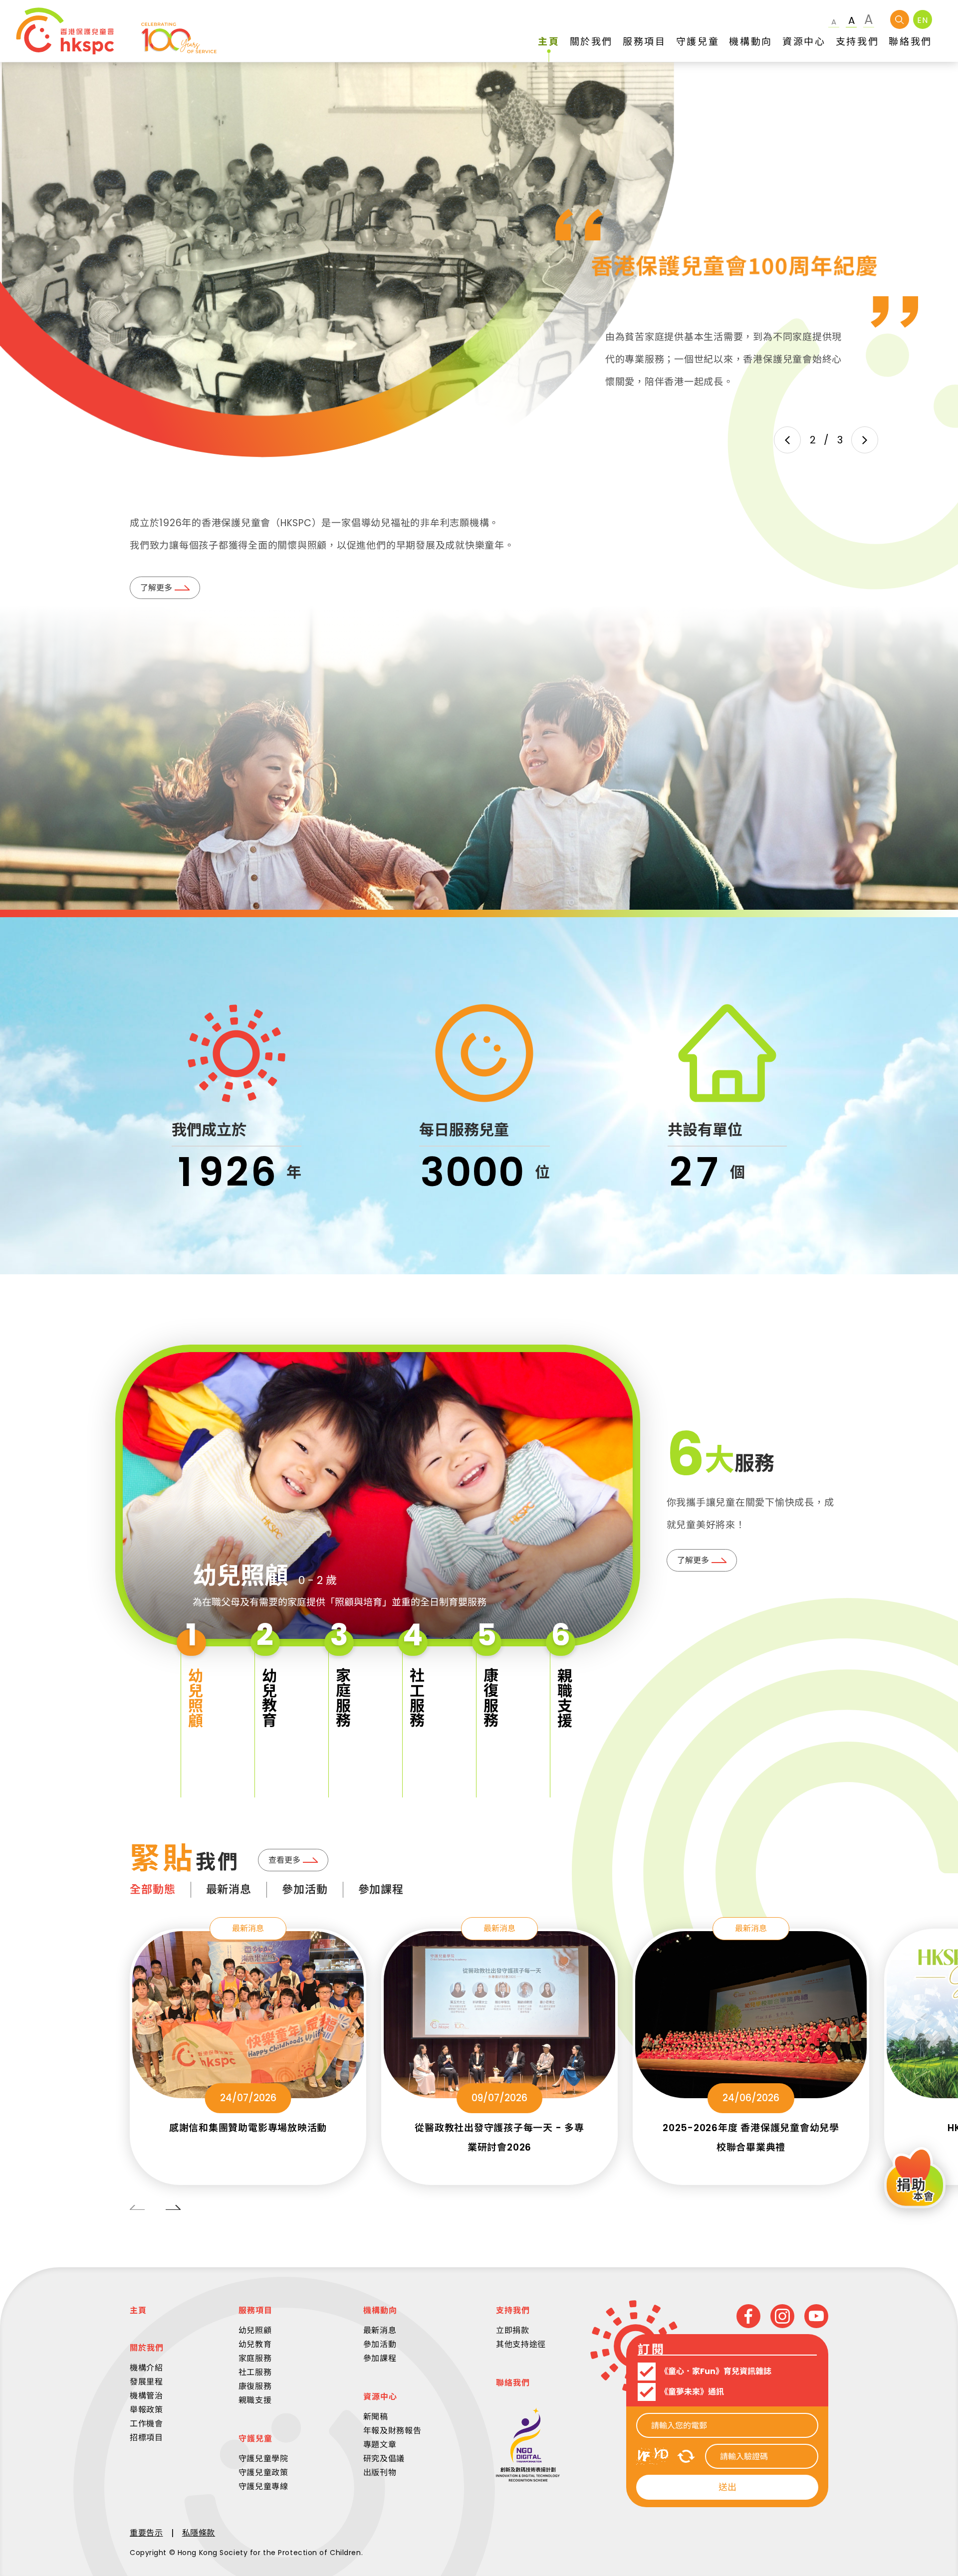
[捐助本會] (915, 2179)
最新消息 (229, 1889)
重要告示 (146, 2533)
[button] (193, 1706)
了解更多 (156, 588)
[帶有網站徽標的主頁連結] (116, 31)
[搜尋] (900, 19)
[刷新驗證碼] (686, 2456)
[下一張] (865, 440)
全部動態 (153, 1889)
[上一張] (787, 440)
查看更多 (284, 1860)
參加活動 (305, 1889)
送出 (727, 2487)
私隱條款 (199, 2533)
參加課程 (381, 1889)
